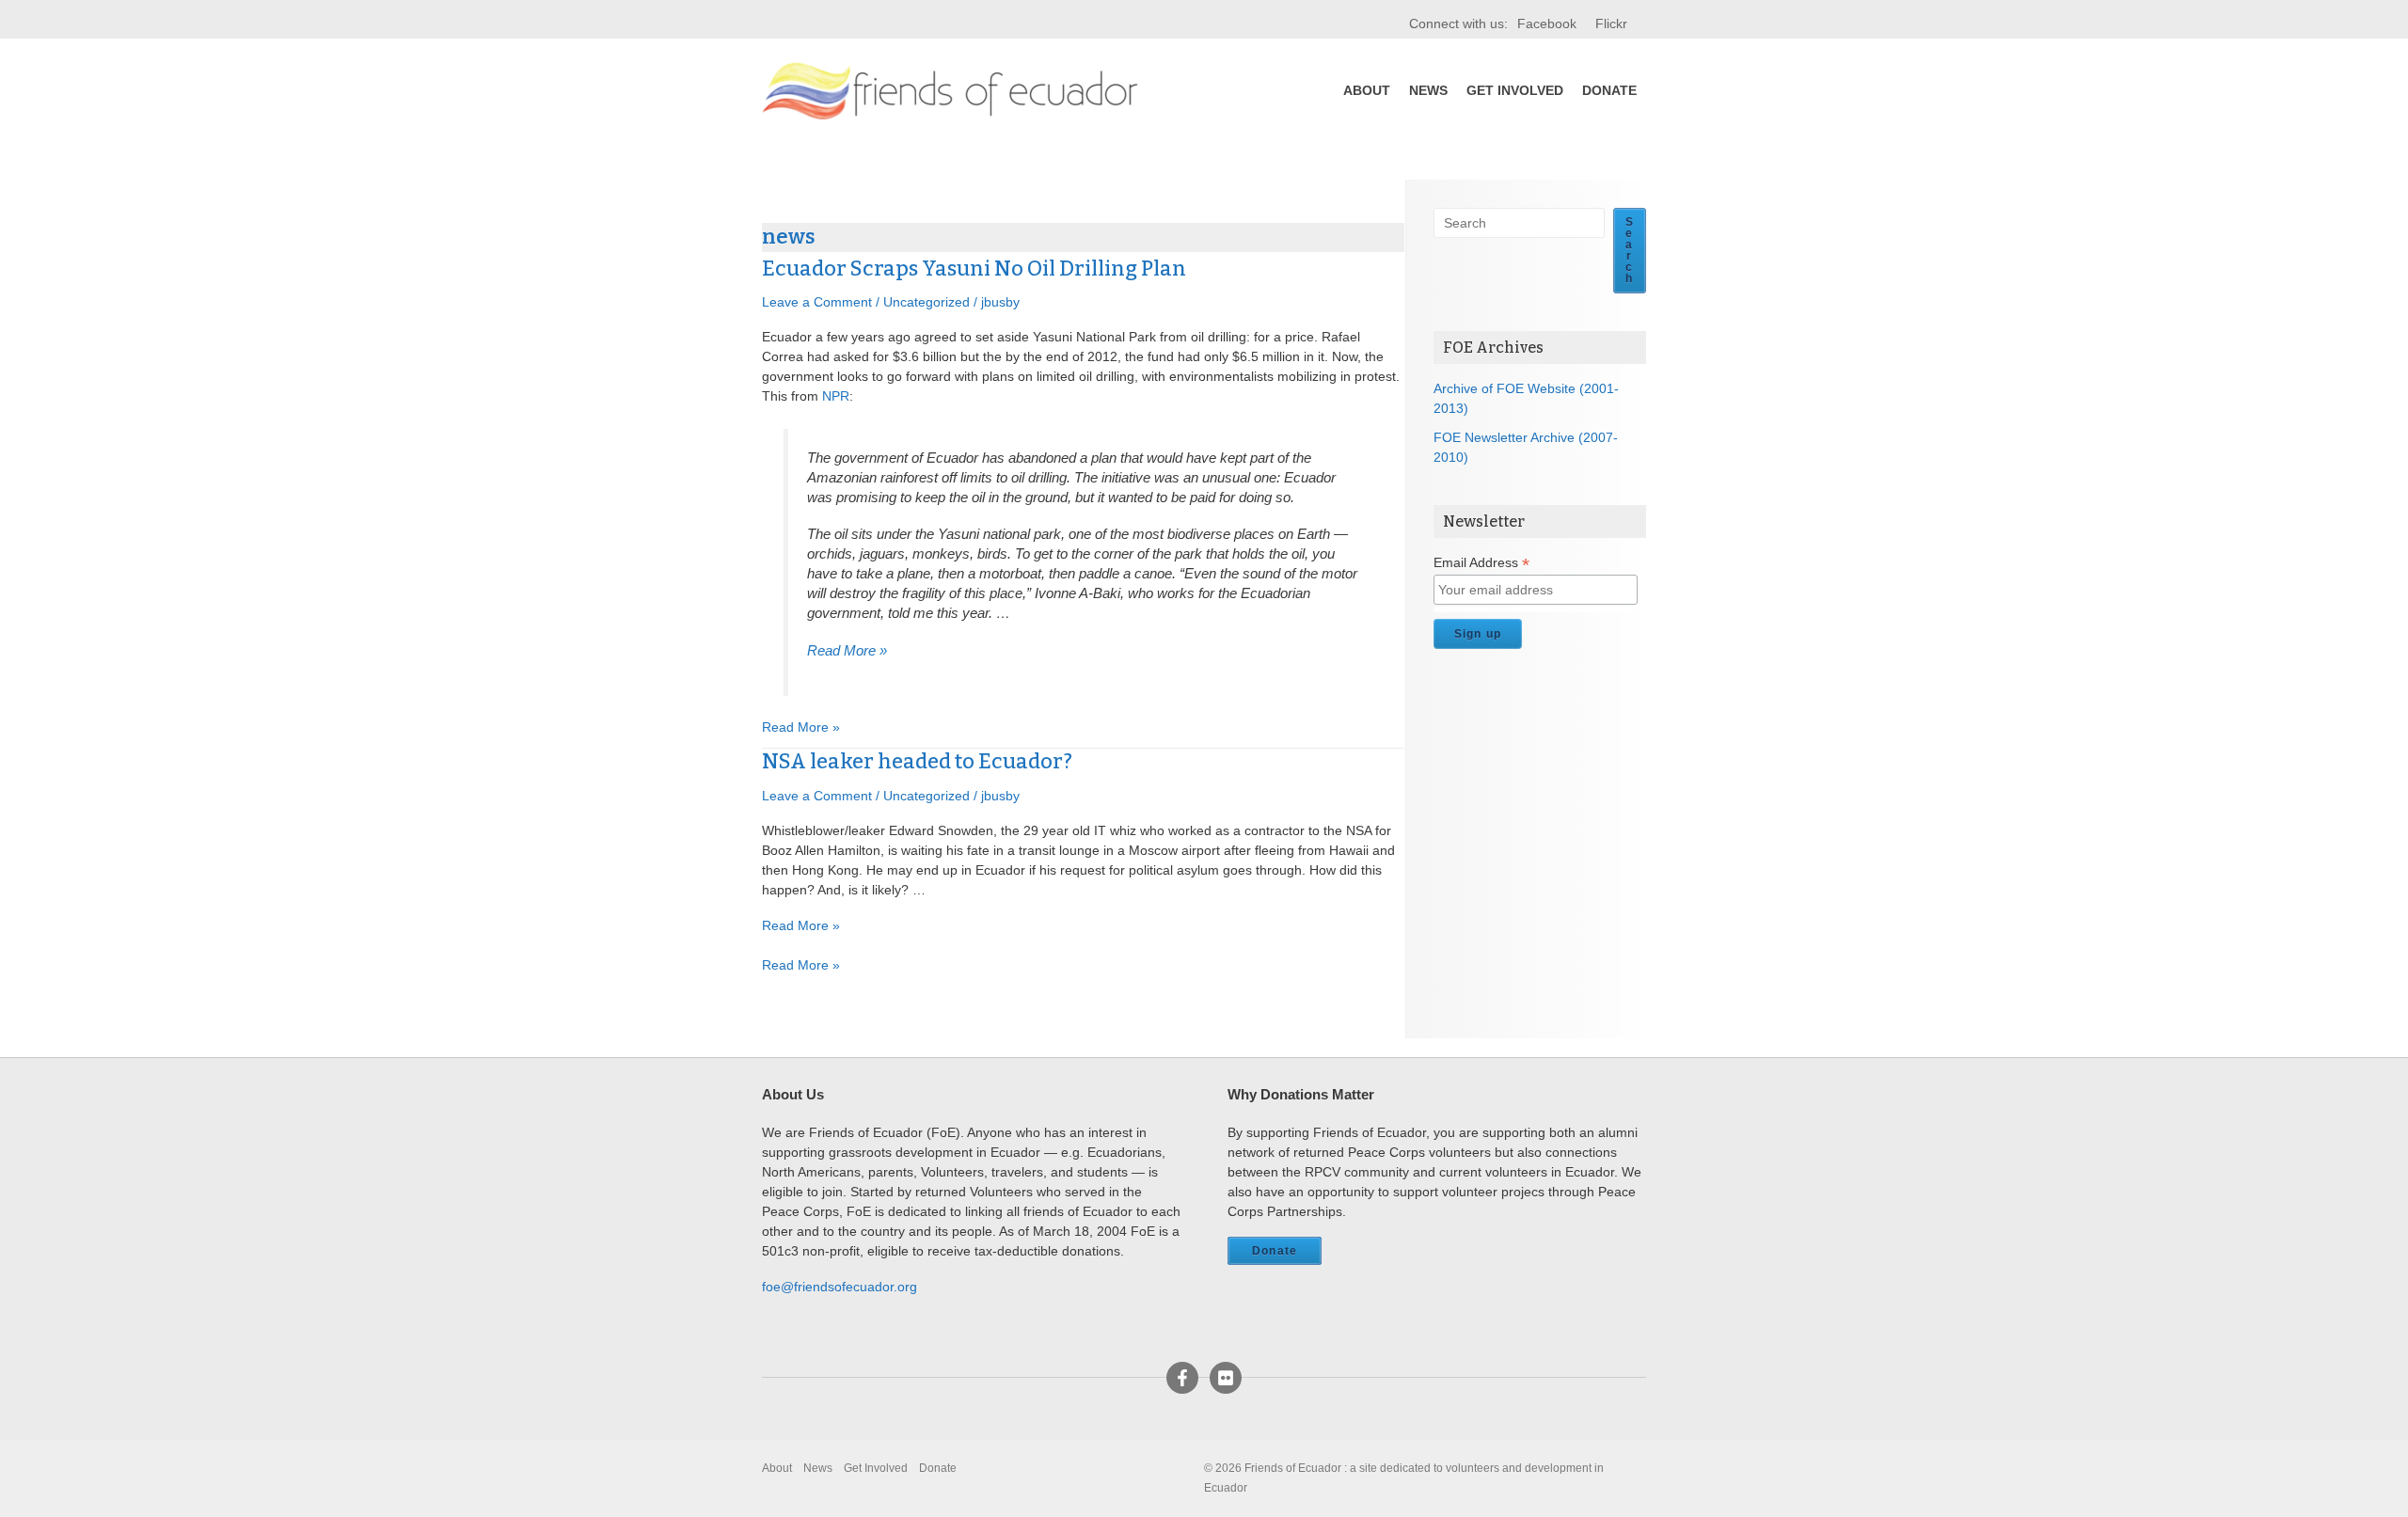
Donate (1609, 90)
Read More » (847, 650)
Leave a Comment (817, 302)
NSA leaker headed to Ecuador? (917, 761)
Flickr (1611, 24)
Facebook (1547, 24)
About (1367, 90)
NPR (836, 396)
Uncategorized (927, 302)
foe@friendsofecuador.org (840, 1287)
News (1428, 90)
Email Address (1481, 563)
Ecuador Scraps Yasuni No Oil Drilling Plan (974, 269)
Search (1630, 250)
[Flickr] (1226, 1378)
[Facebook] (1182, 1378)
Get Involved (1515, 90)
